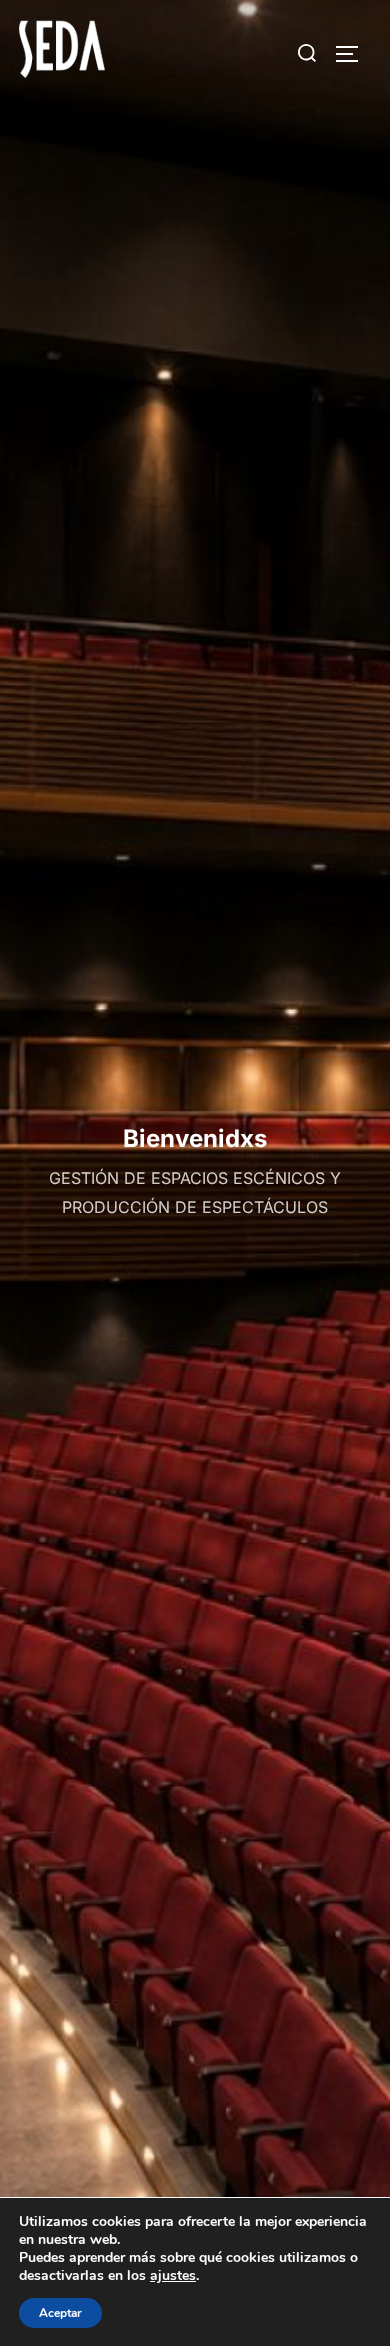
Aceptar (60, 2313)
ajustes (173, 2276)
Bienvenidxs (195, 1138)
